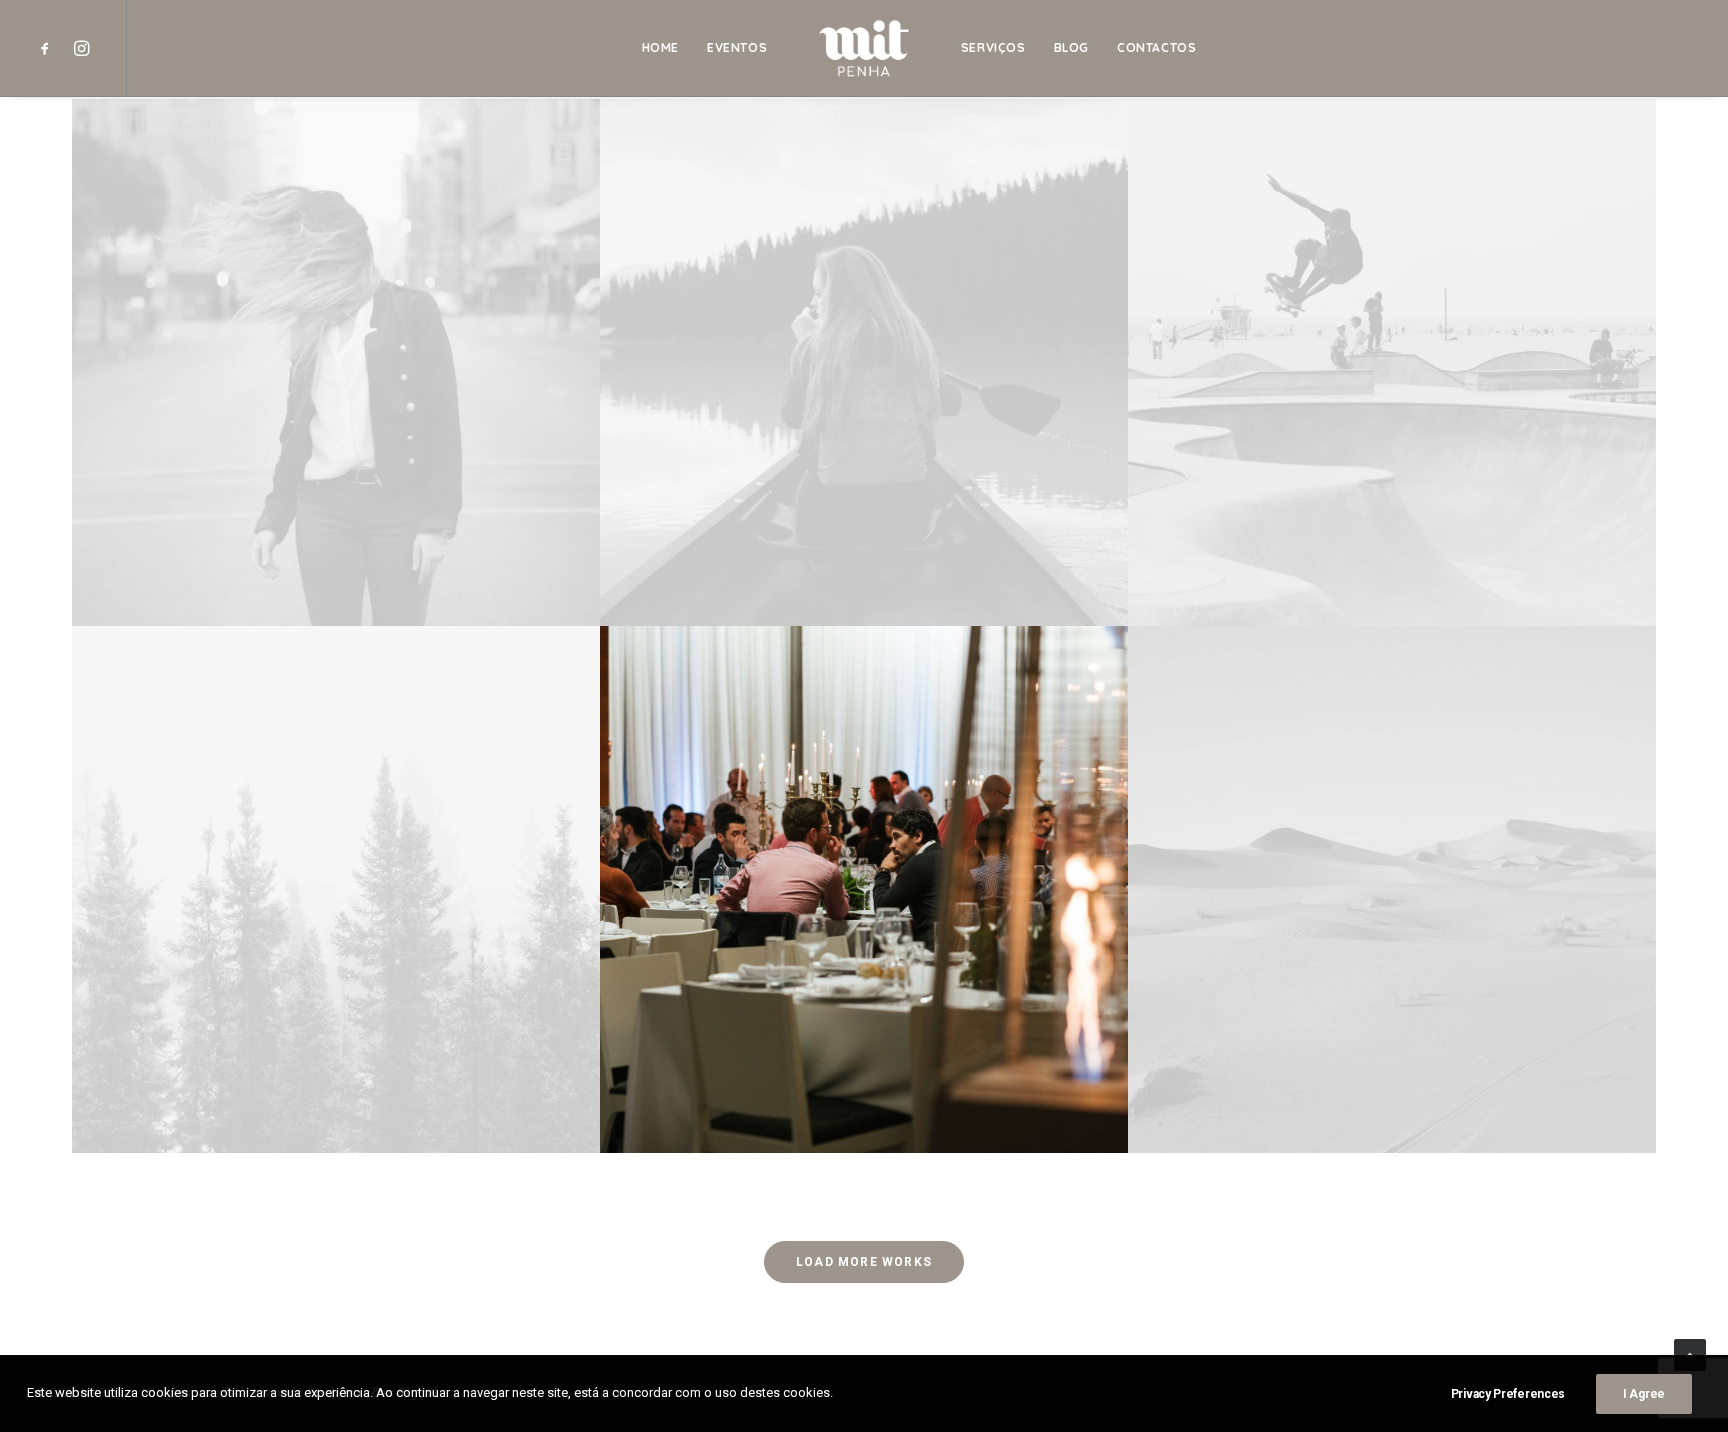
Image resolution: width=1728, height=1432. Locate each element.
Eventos (737, 47)
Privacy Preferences (1508, 1394)
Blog (1071, 47)
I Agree (1644, 1394)
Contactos (1156, 47)
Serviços (993, 47)
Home (660, 47)
